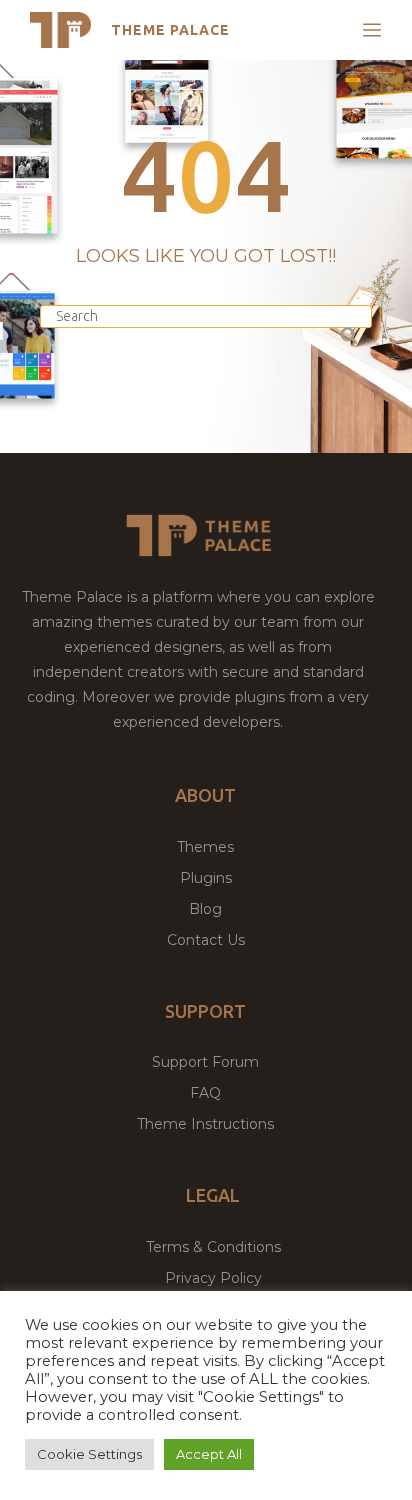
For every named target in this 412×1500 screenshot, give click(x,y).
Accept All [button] (209, 1454)
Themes (205, 847)
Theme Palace (170, 30)
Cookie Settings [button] (89, 1454)
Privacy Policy (213, 1278)
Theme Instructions (205, 1124)
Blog (205, 909)
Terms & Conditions (213, 1247)
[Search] (347, 332)
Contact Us (206, 940)
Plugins (206, 878)
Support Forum (205, 1062)
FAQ (205, 1093)
